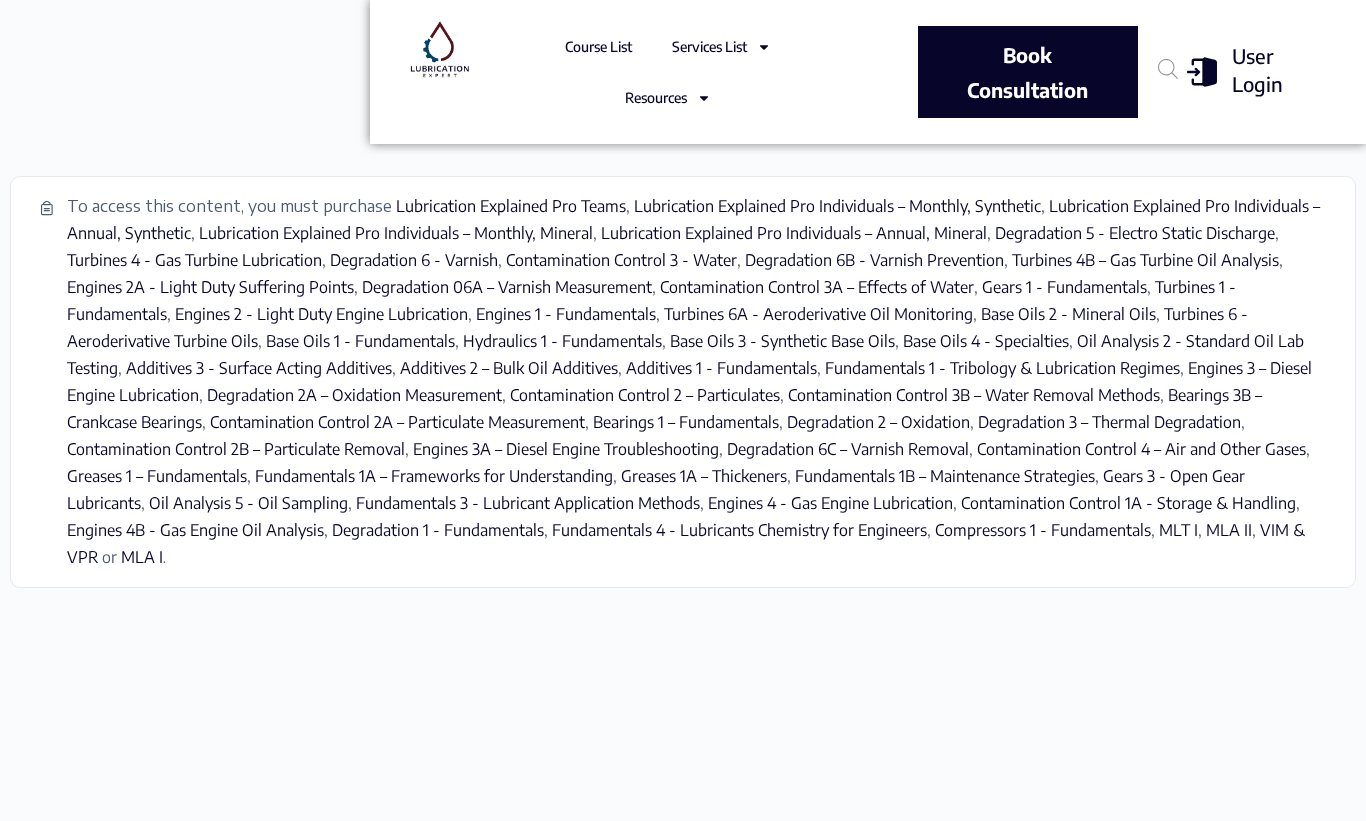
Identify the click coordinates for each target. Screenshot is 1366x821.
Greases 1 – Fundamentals (157, 476)
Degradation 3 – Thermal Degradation (1109, 422)
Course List (598, 46)
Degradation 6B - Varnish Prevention (874, 260)
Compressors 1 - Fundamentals (1043, 530)
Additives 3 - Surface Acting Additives (259, 368)
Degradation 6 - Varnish (414, 260)
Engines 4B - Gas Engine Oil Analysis (195, 530)
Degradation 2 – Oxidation (878, 422)
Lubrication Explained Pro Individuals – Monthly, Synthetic (837, 206)
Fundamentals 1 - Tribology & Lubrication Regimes (1002, 368)
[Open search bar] (1168, 68)
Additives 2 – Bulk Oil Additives (509, 368)
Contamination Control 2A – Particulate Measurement (397, 422)
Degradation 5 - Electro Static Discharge (1135, 233)
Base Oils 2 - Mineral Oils (1068, 314)
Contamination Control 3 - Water (621, 260)
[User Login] (1202, 72)
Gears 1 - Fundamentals (1064, 287)
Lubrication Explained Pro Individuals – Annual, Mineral (794, 233)
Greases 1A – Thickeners (704, 476)
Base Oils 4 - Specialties (986, 341)
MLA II (1229, 530)
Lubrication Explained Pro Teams (511, 206)
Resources (656, 97)
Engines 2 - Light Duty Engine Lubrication (321, 314)
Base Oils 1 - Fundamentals (360, 341)
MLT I (1178, 530)
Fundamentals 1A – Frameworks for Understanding (434, 476)
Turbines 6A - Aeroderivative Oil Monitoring (818, 314)
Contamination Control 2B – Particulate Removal (236, 449)
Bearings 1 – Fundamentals (686, 422)
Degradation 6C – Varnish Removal (848, 449)
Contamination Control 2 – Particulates (645, 395)
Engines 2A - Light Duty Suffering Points (210, 287)
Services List (709, 46)
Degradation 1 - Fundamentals (438, 530)
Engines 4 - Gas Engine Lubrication (830, 503)
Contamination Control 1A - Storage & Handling (1128, 503)
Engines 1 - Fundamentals (566, 314)
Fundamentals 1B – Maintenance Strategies (945, 476)
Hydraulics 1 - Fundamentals (562, 341)
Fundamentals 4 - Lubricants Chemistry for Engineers (739, 530)
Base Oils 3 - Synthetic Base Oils (782, 341)
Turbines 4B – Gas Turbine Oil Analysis (1145, 260)
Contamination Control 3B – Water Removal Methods (974, 395)
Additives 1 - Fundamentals (721, 368)
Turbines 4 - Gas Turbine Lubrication (194, 260)
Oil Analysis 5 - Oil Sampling (248, 503)
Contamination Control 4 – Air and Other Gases (1141, 449)
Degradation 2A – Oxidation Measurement (354, 395)
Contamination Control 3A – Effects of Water (817, 287)
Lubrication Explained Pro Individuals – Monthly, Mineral (396, 233)
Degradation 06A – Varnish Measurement (507, 287)
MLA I (142, 557)
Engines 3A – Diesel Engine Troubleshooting (566, 449)
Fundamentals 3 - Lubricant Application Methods (528, 503)
